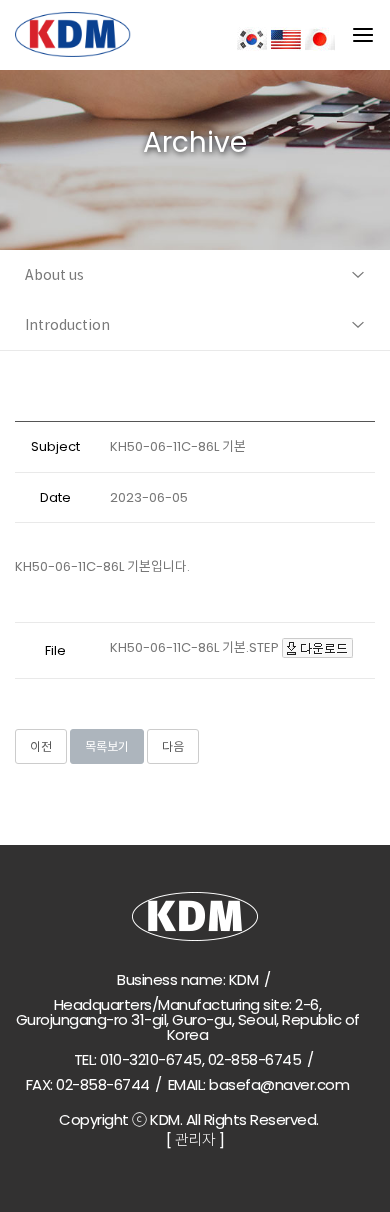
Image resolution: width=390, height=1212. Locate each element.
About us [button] (54, 275)
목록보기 (107, 746)
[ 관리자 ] (195, 1139)
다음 (173, 746)
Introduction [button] (67, 325)
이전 (41, 746)
